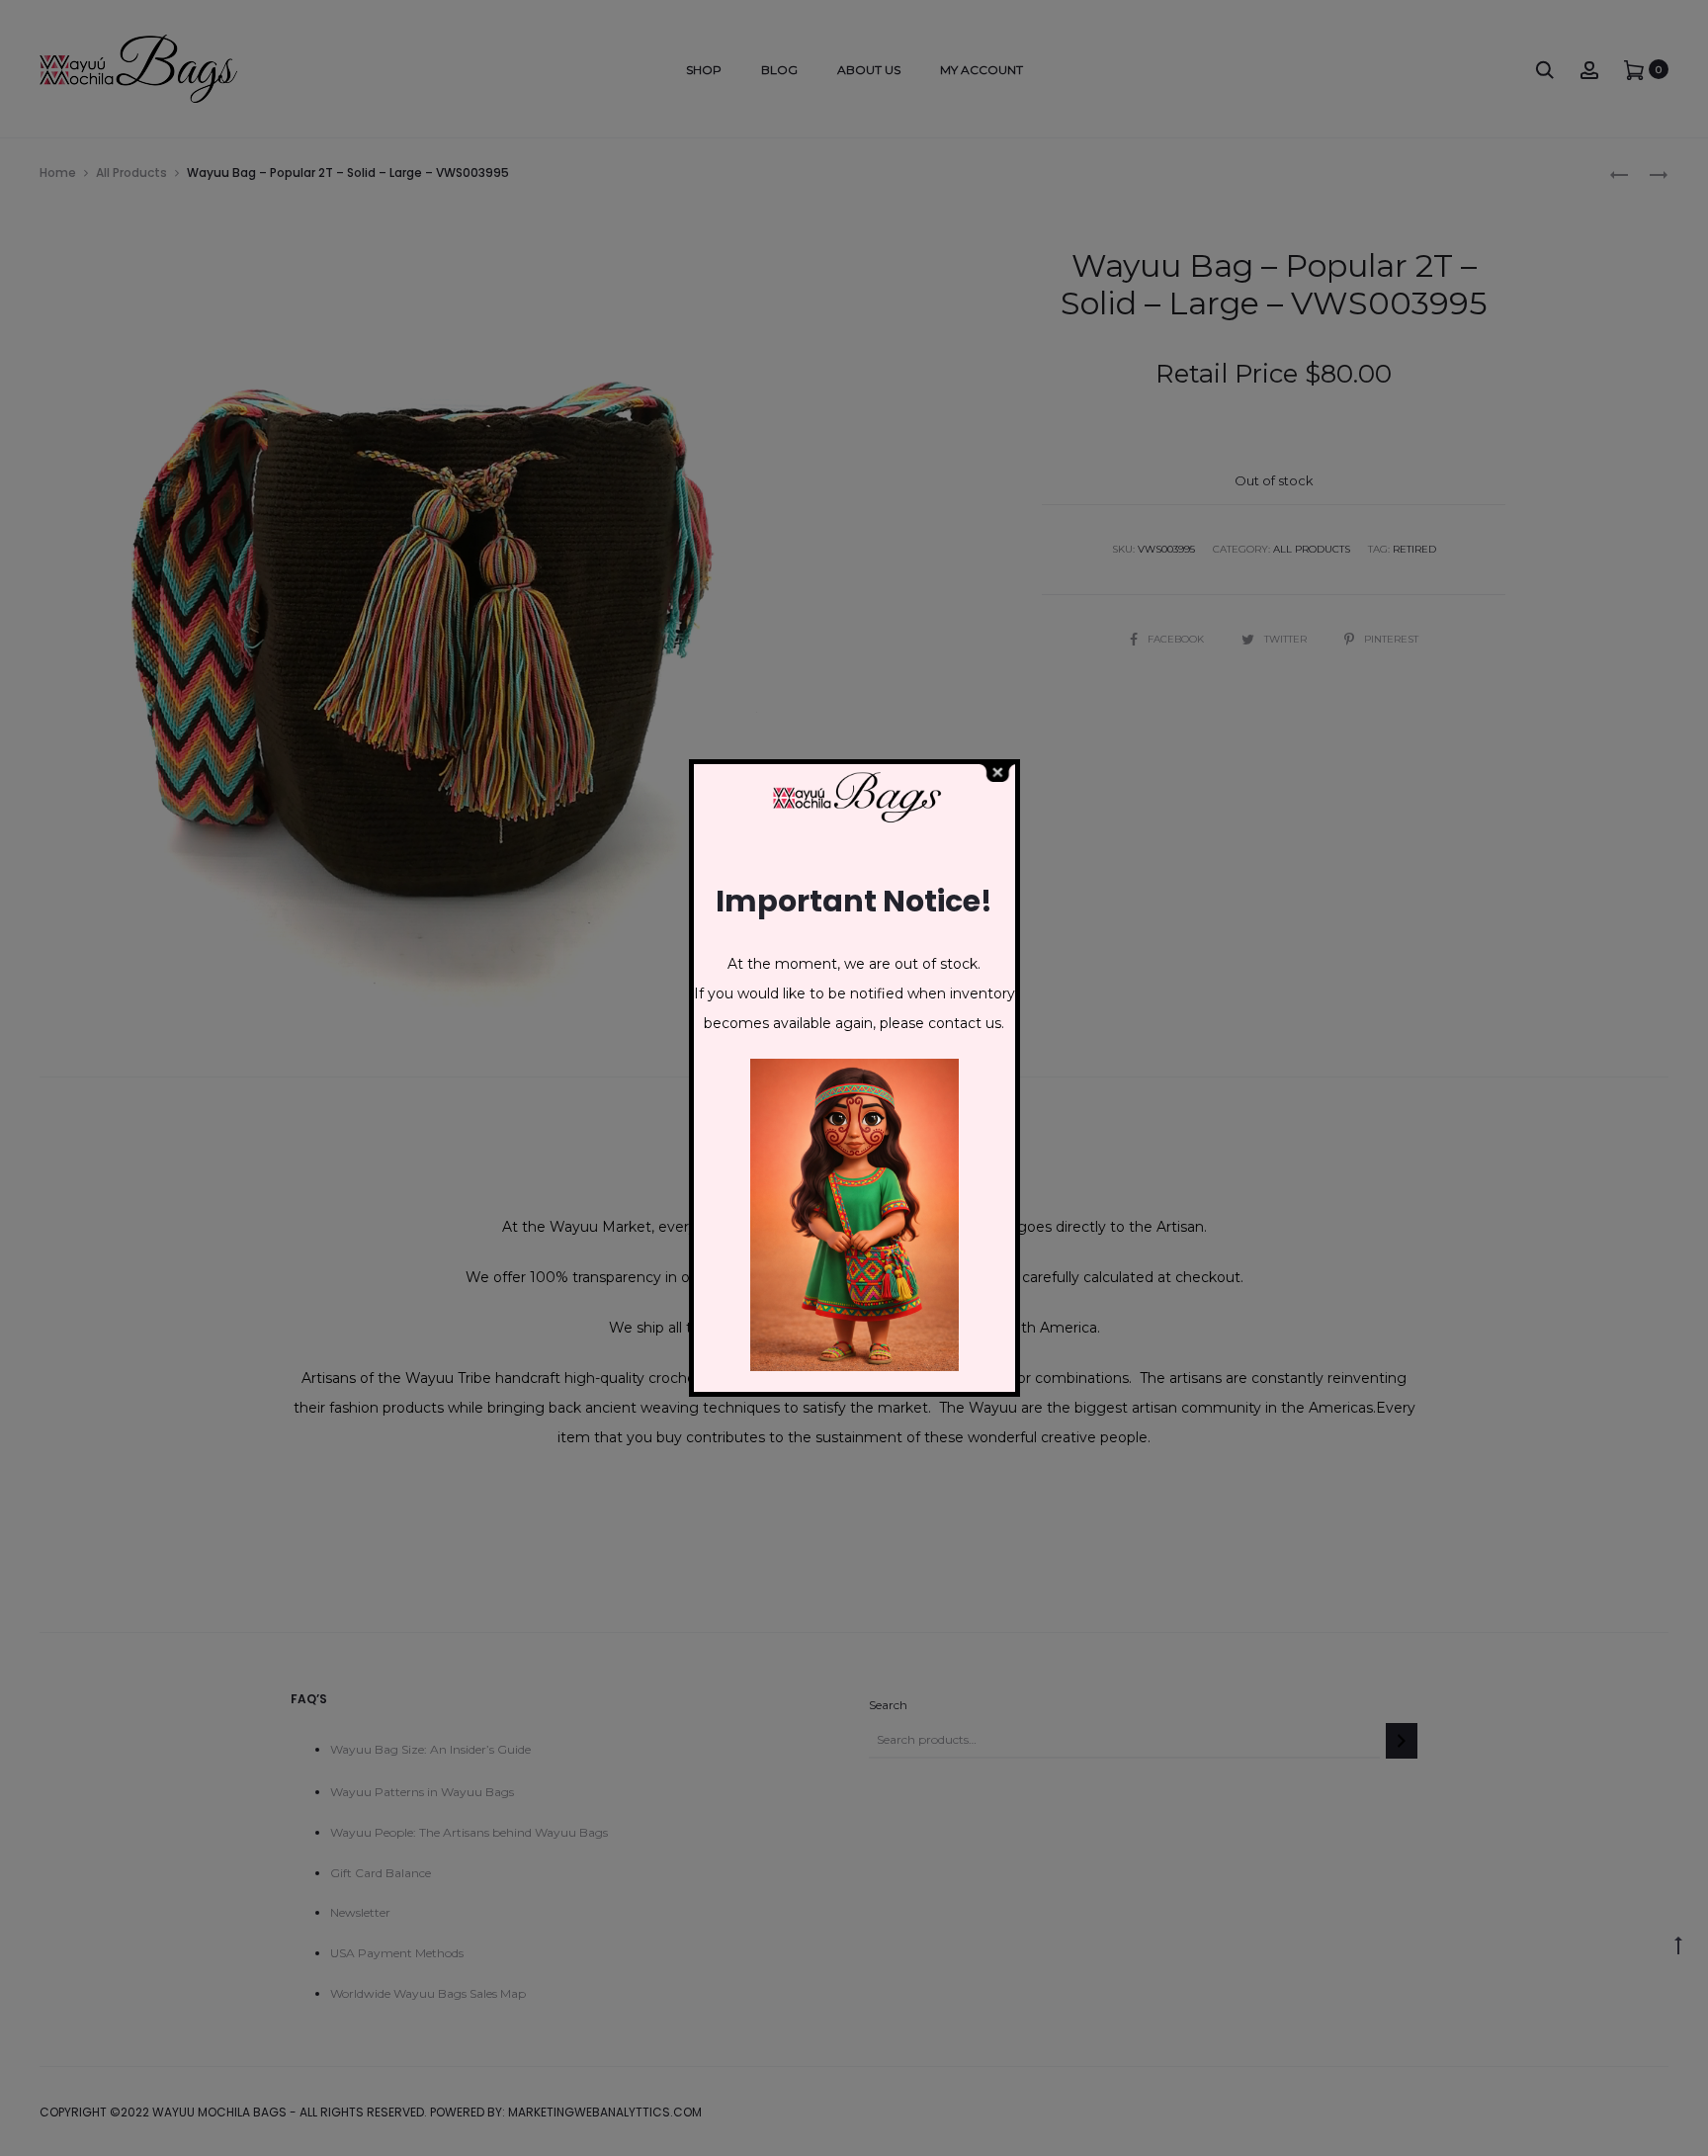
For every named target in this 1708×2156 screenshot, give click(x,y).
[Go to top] (1678, 1943)
